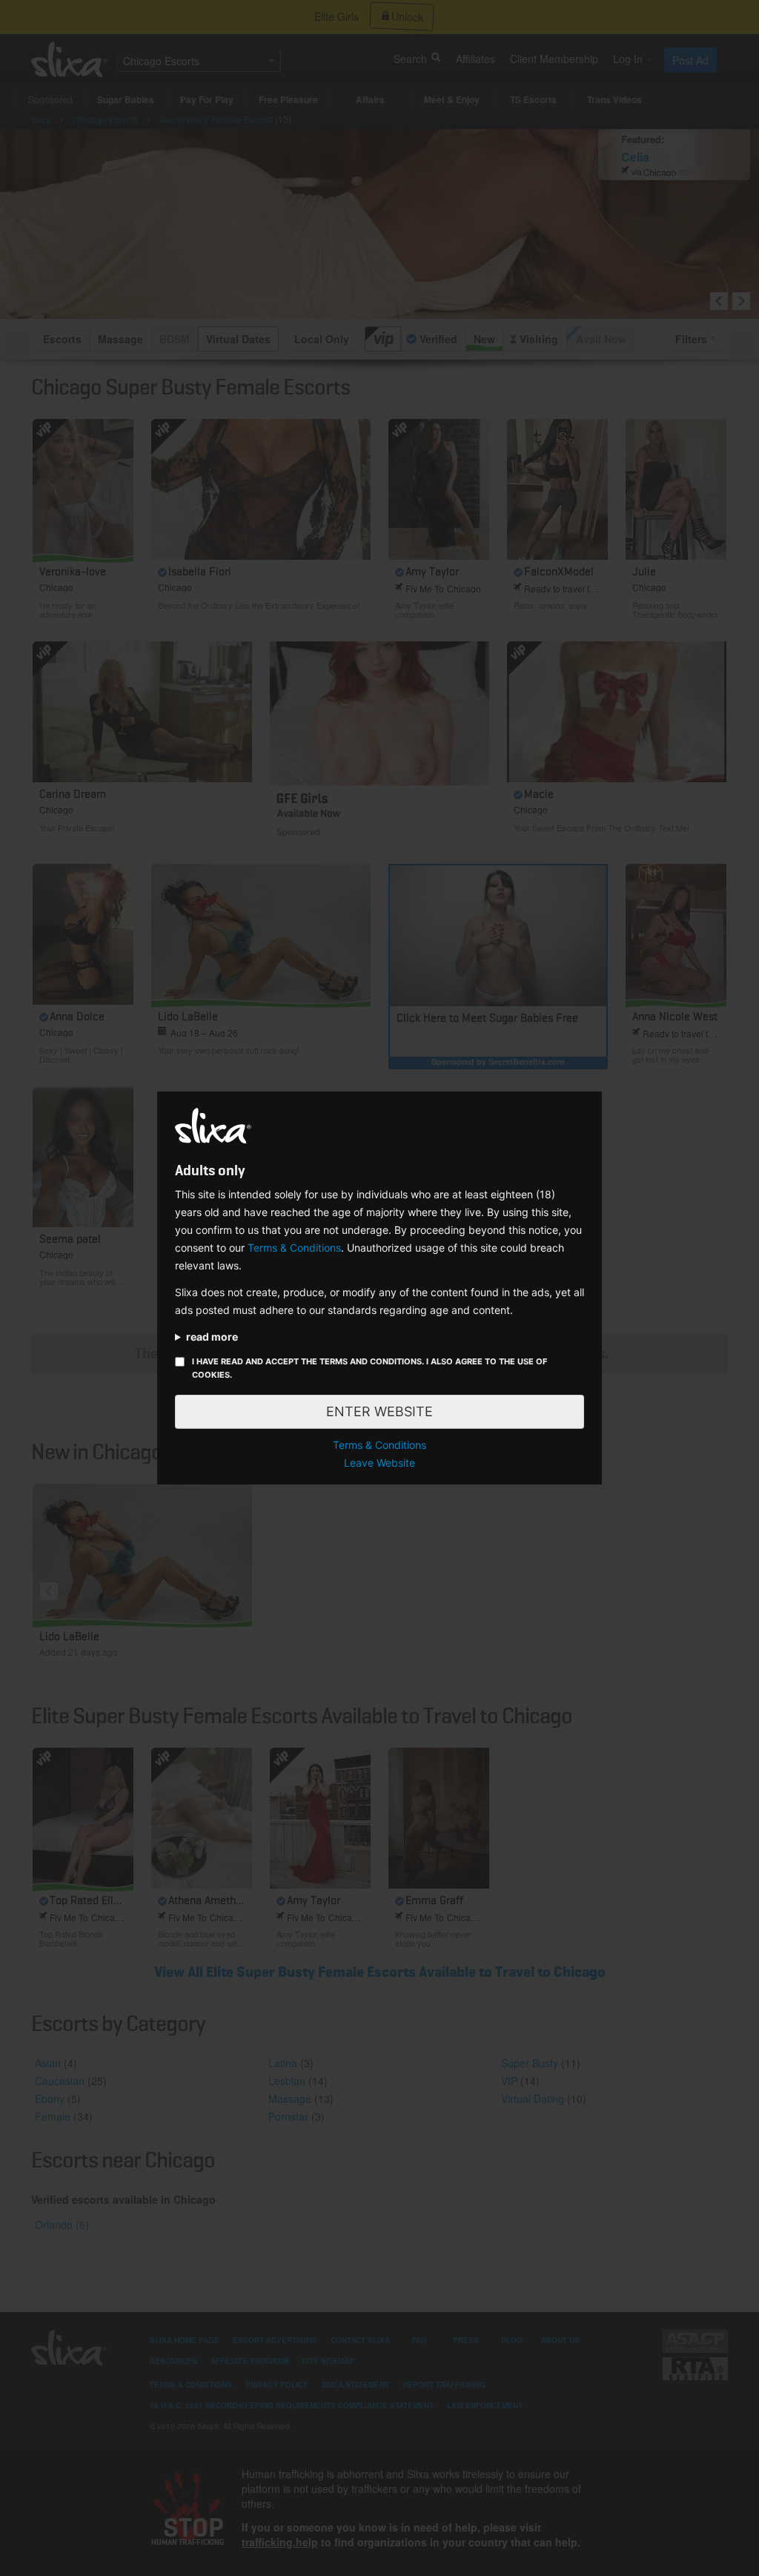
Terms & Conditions (294, 1248)
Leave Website (379, 1463)
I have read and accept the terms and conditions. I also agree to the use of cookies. (369, 1368)
